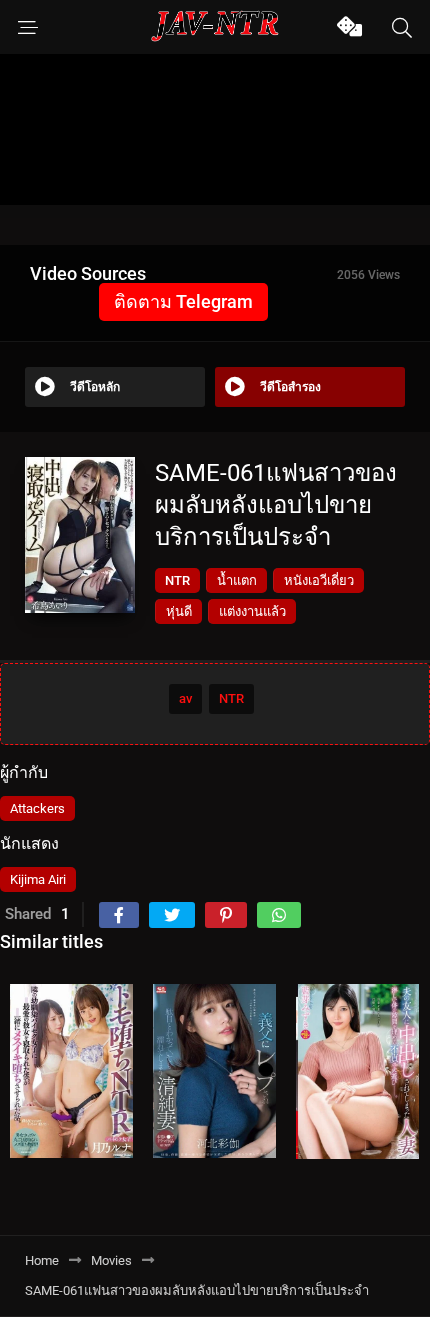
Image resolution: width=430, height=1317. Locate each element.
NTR (177, 580)
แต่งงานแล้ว (252, 611)
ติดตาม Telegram (183, 301)
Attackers (37, 808)
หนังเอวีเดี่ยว (319, 580)
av (185, 698)
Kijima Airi (38, 879)
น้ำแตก (237, 580)
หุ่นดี (179, 611)
